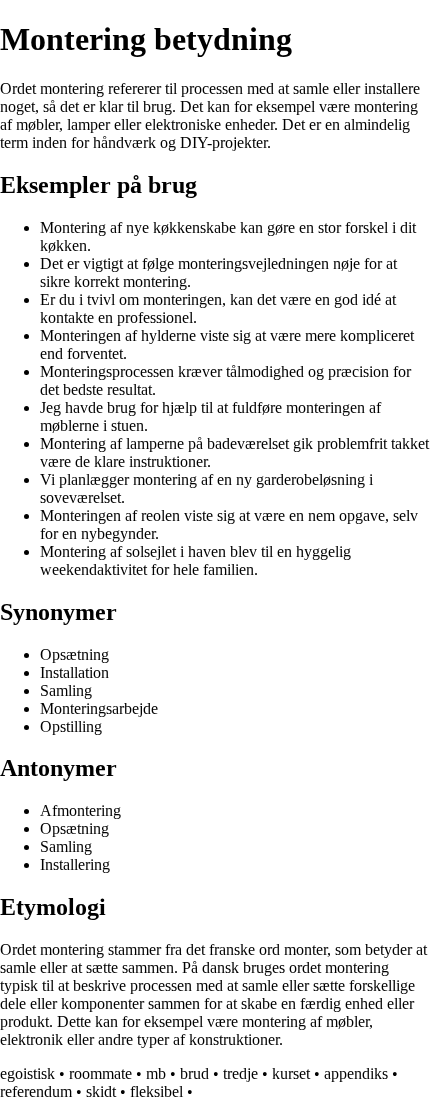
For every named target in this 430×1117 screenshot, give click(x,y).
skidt (101, 1091)
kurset (291, 1073)
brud (194, 1073)
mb (156, 1073)
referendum (36, 1091)
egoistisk (27, 1073)
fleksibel (156, 1091)
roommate (100, 1073)
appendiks (356, 1073)
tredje (240, 1073)
